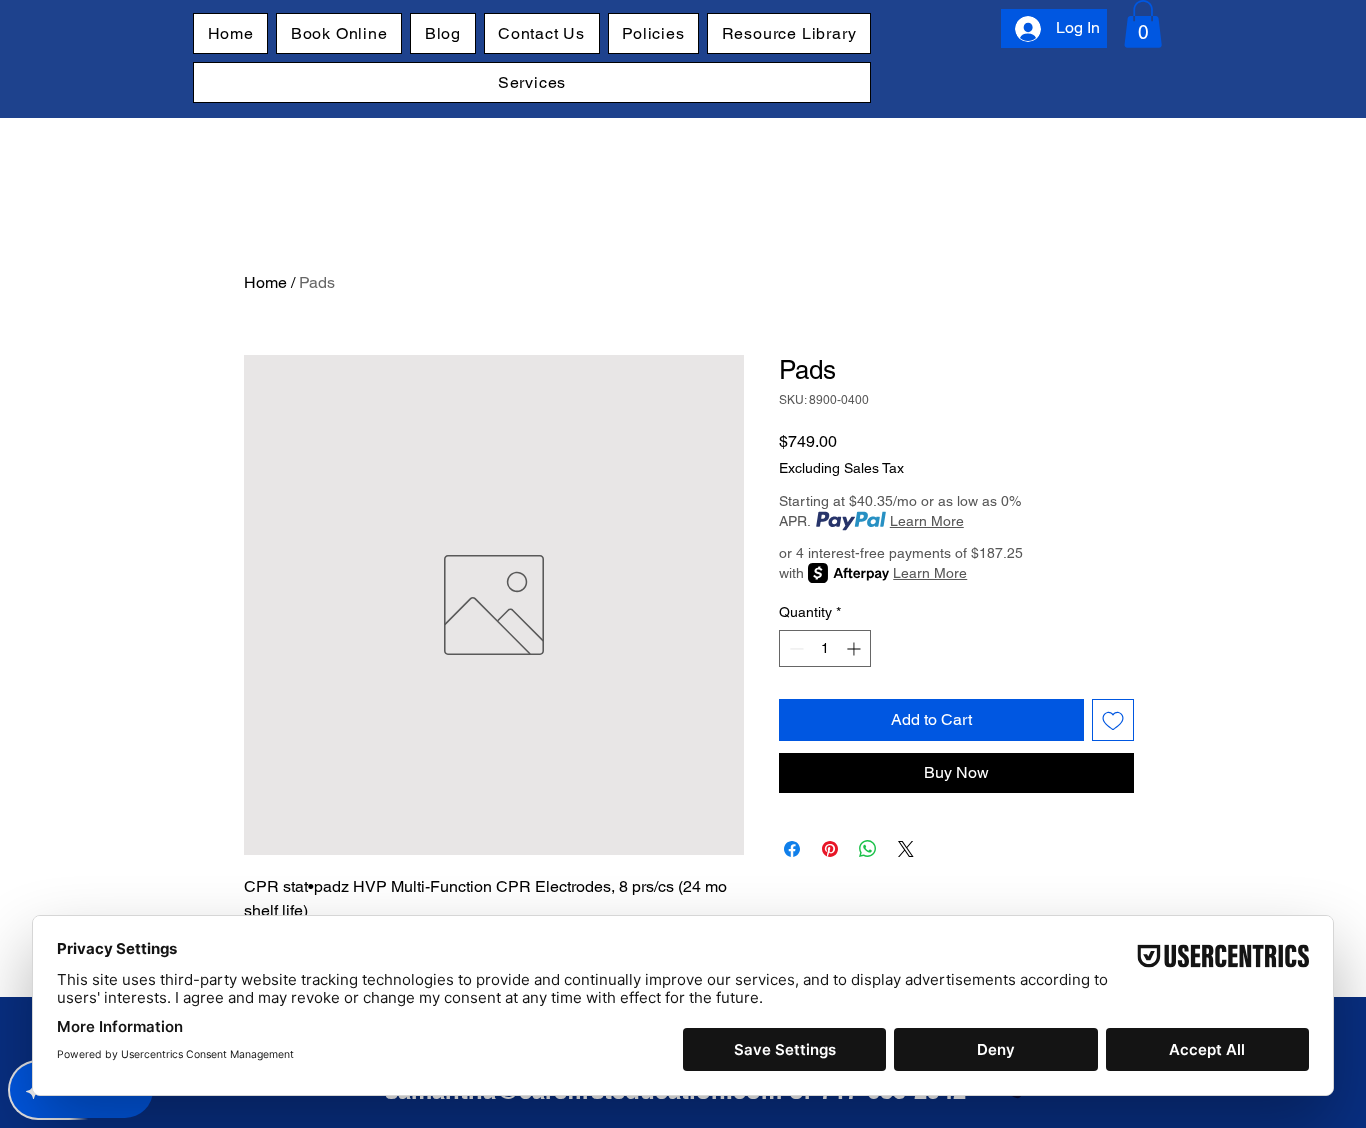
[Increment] (855, 648)
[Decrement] (794, 648)
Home (265, 282)
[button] (1143, 24)
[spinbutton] (825, 648)
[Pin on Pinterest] (830, 849)
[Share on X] (906, 849)
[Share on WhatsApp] (868, 849)
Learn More (927, 521)
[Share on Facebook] (792, 849)
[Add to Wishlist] (1113, 720)
